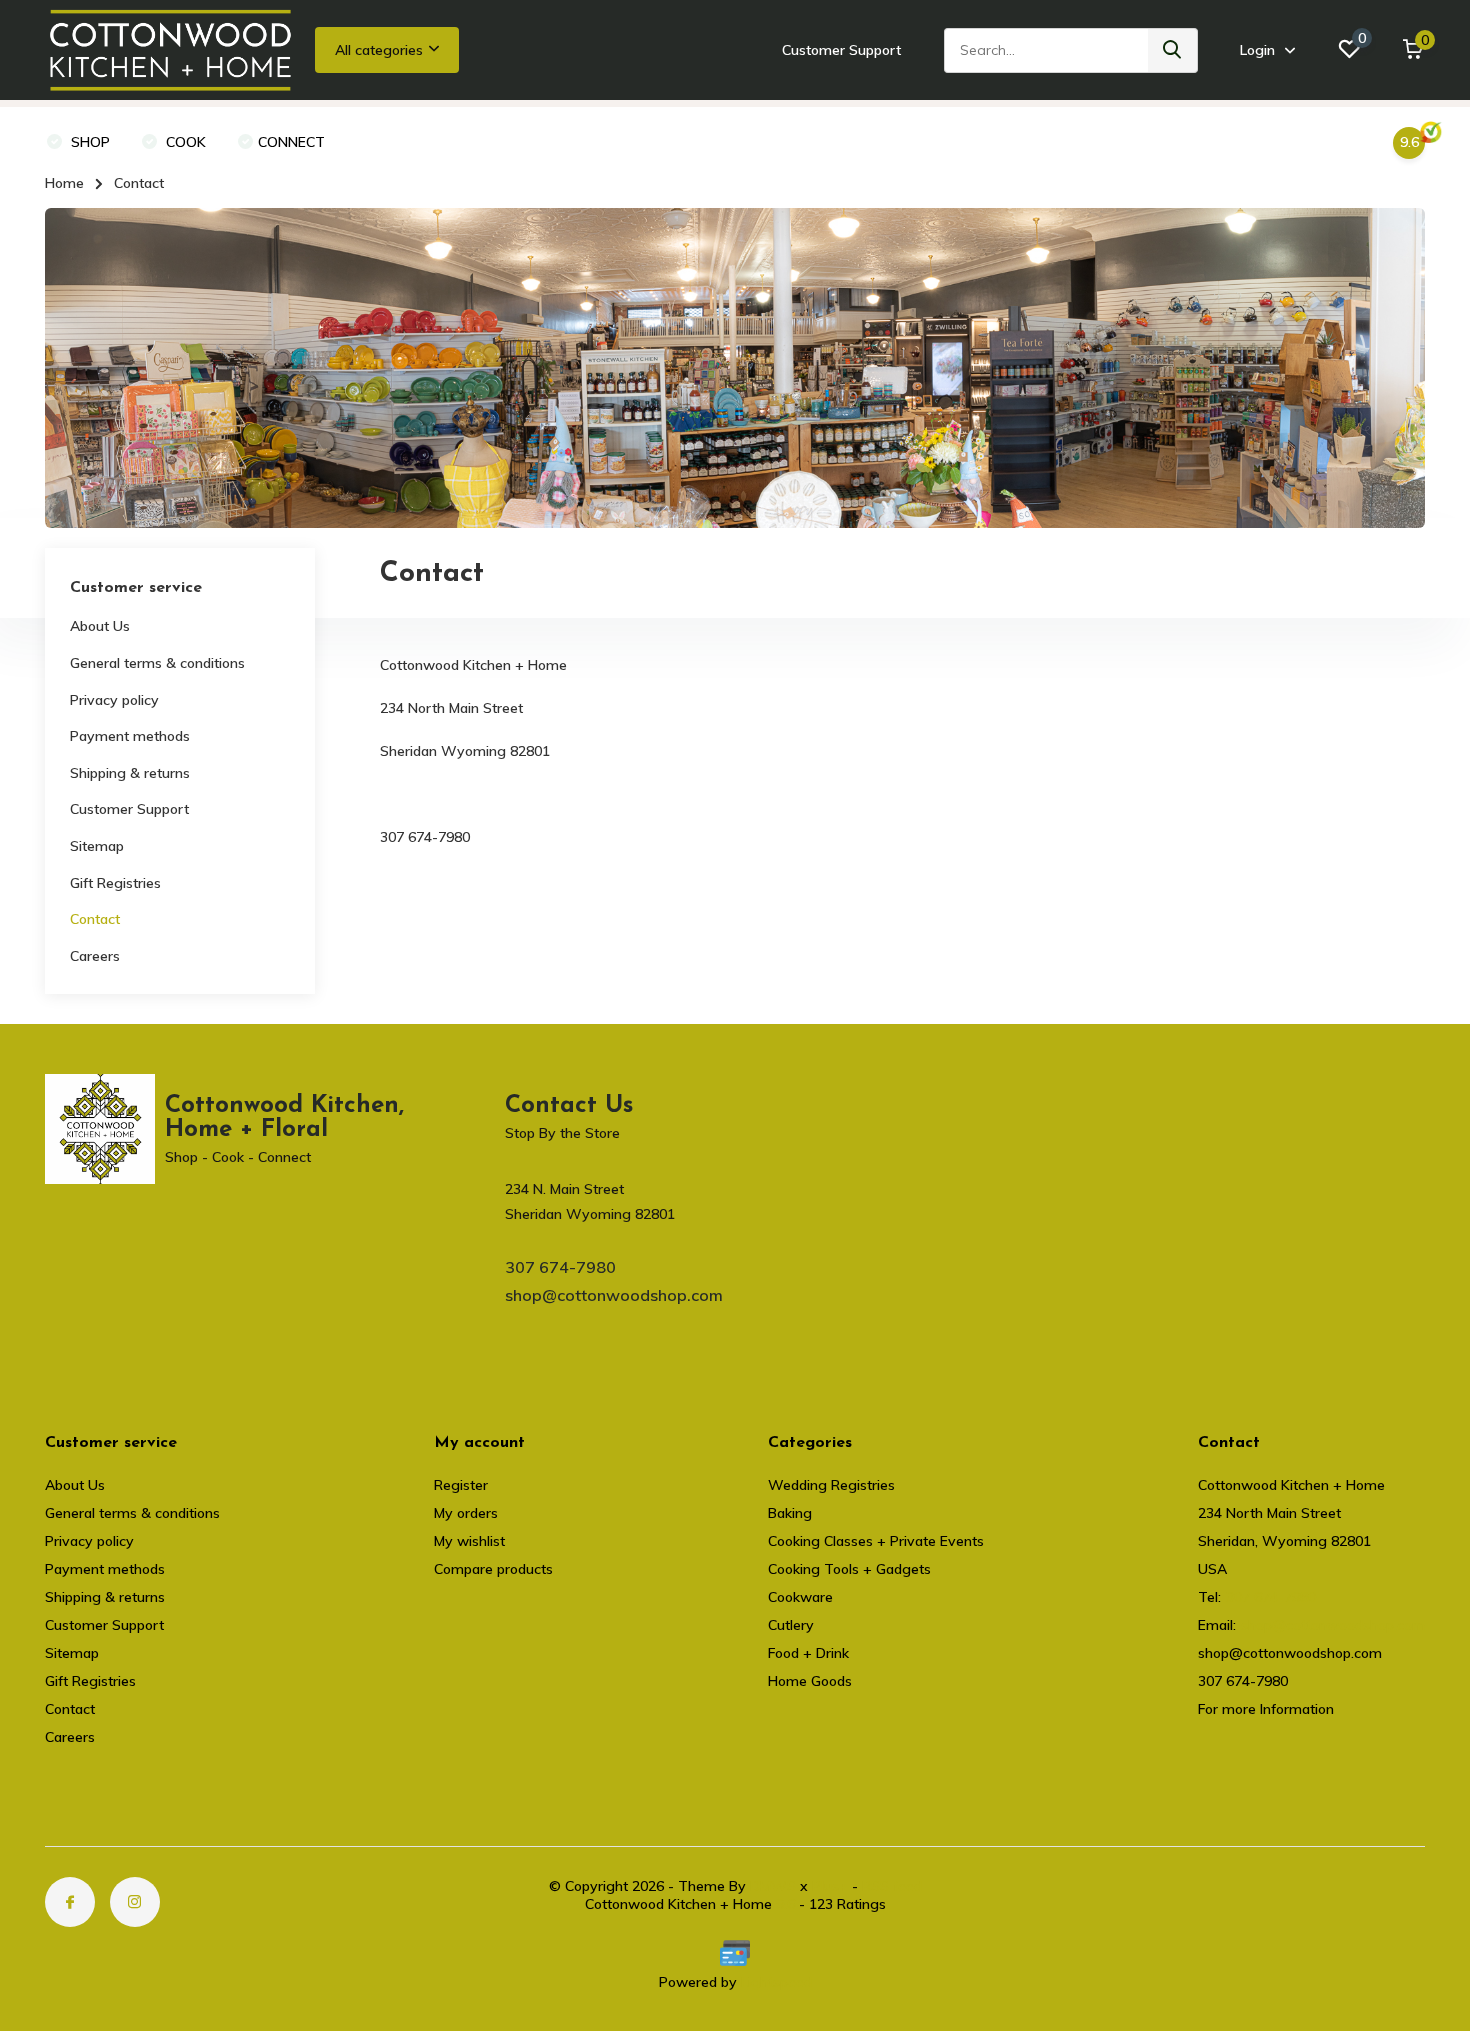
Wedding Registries (831, 1485)
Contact (95, 919)
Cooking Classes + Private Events (876, 1541)
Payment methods (130, 736)
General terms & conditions (157, 663)
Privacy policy (114, 700)
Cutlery (791, 1625)
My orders (466, 1513)
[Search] (1173, 50)
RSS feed (892, 1886)
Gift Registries (115, 883)
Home (64, 183)
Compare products (493, 1569)
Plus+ (830, 1886)
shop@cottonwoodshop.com (614, 1295)
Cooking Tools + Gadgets (849, 1569)
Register (461, 1485)
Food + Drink (808, 1653)
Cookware (800, 1597)
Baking (790, 1513)
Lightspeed (776, 1982)
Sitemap (97, 846)
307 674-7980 (560, 1267)
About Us (100, 626)
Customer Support (841, 50)
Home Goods (810, 1681)
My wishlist (469, 1541)
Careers (95, 956)
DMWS (773, 1886)
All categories (379, 50)
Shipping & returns (130, 773)
